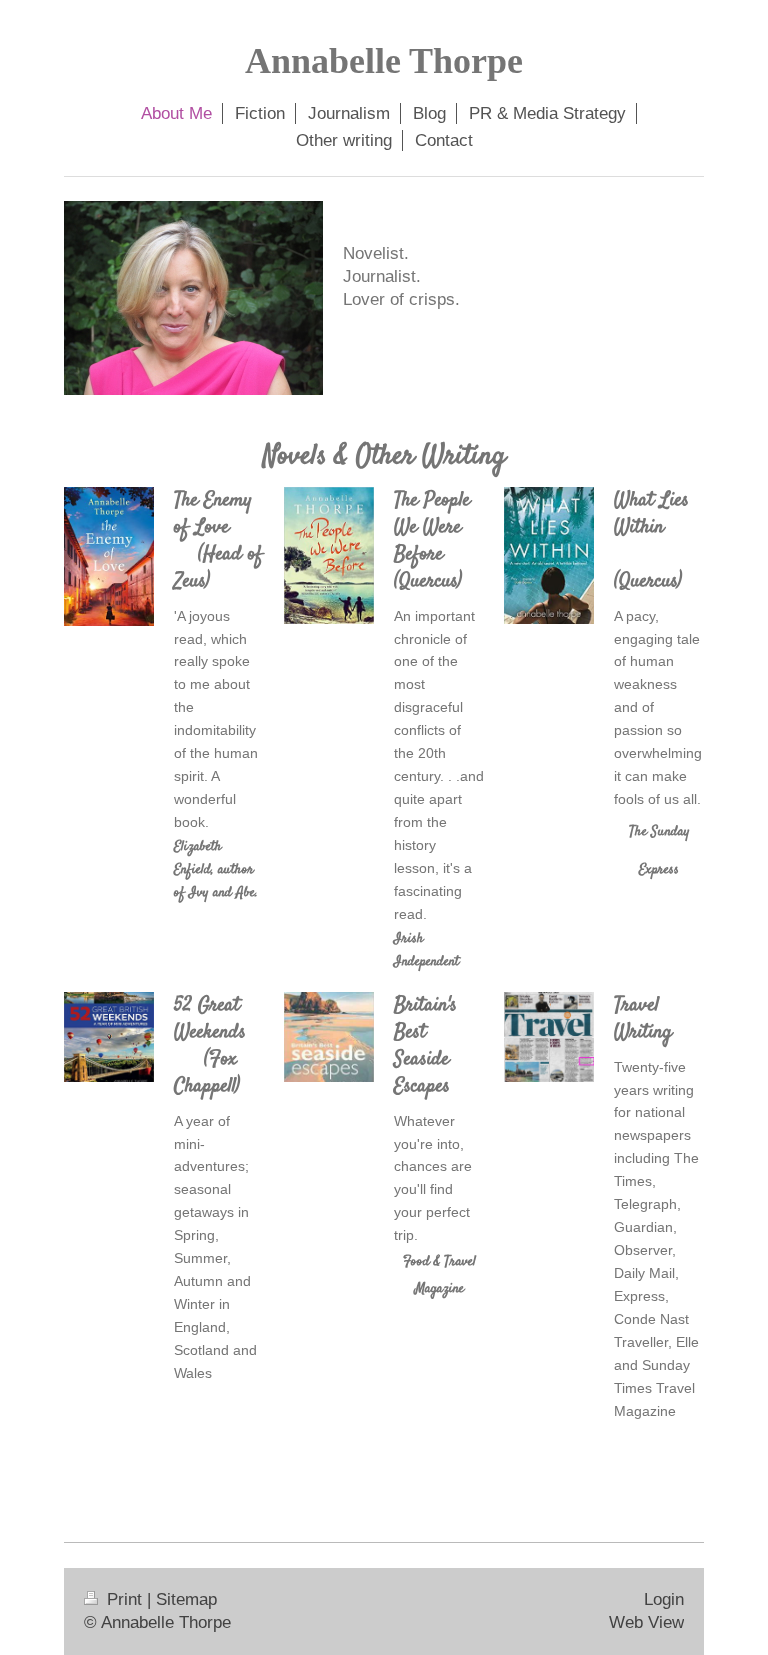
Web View (646, 1622)
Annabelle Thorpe (384, 61)
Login (664, 1599)
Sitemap (186, 1599)
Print (124, 1599)
